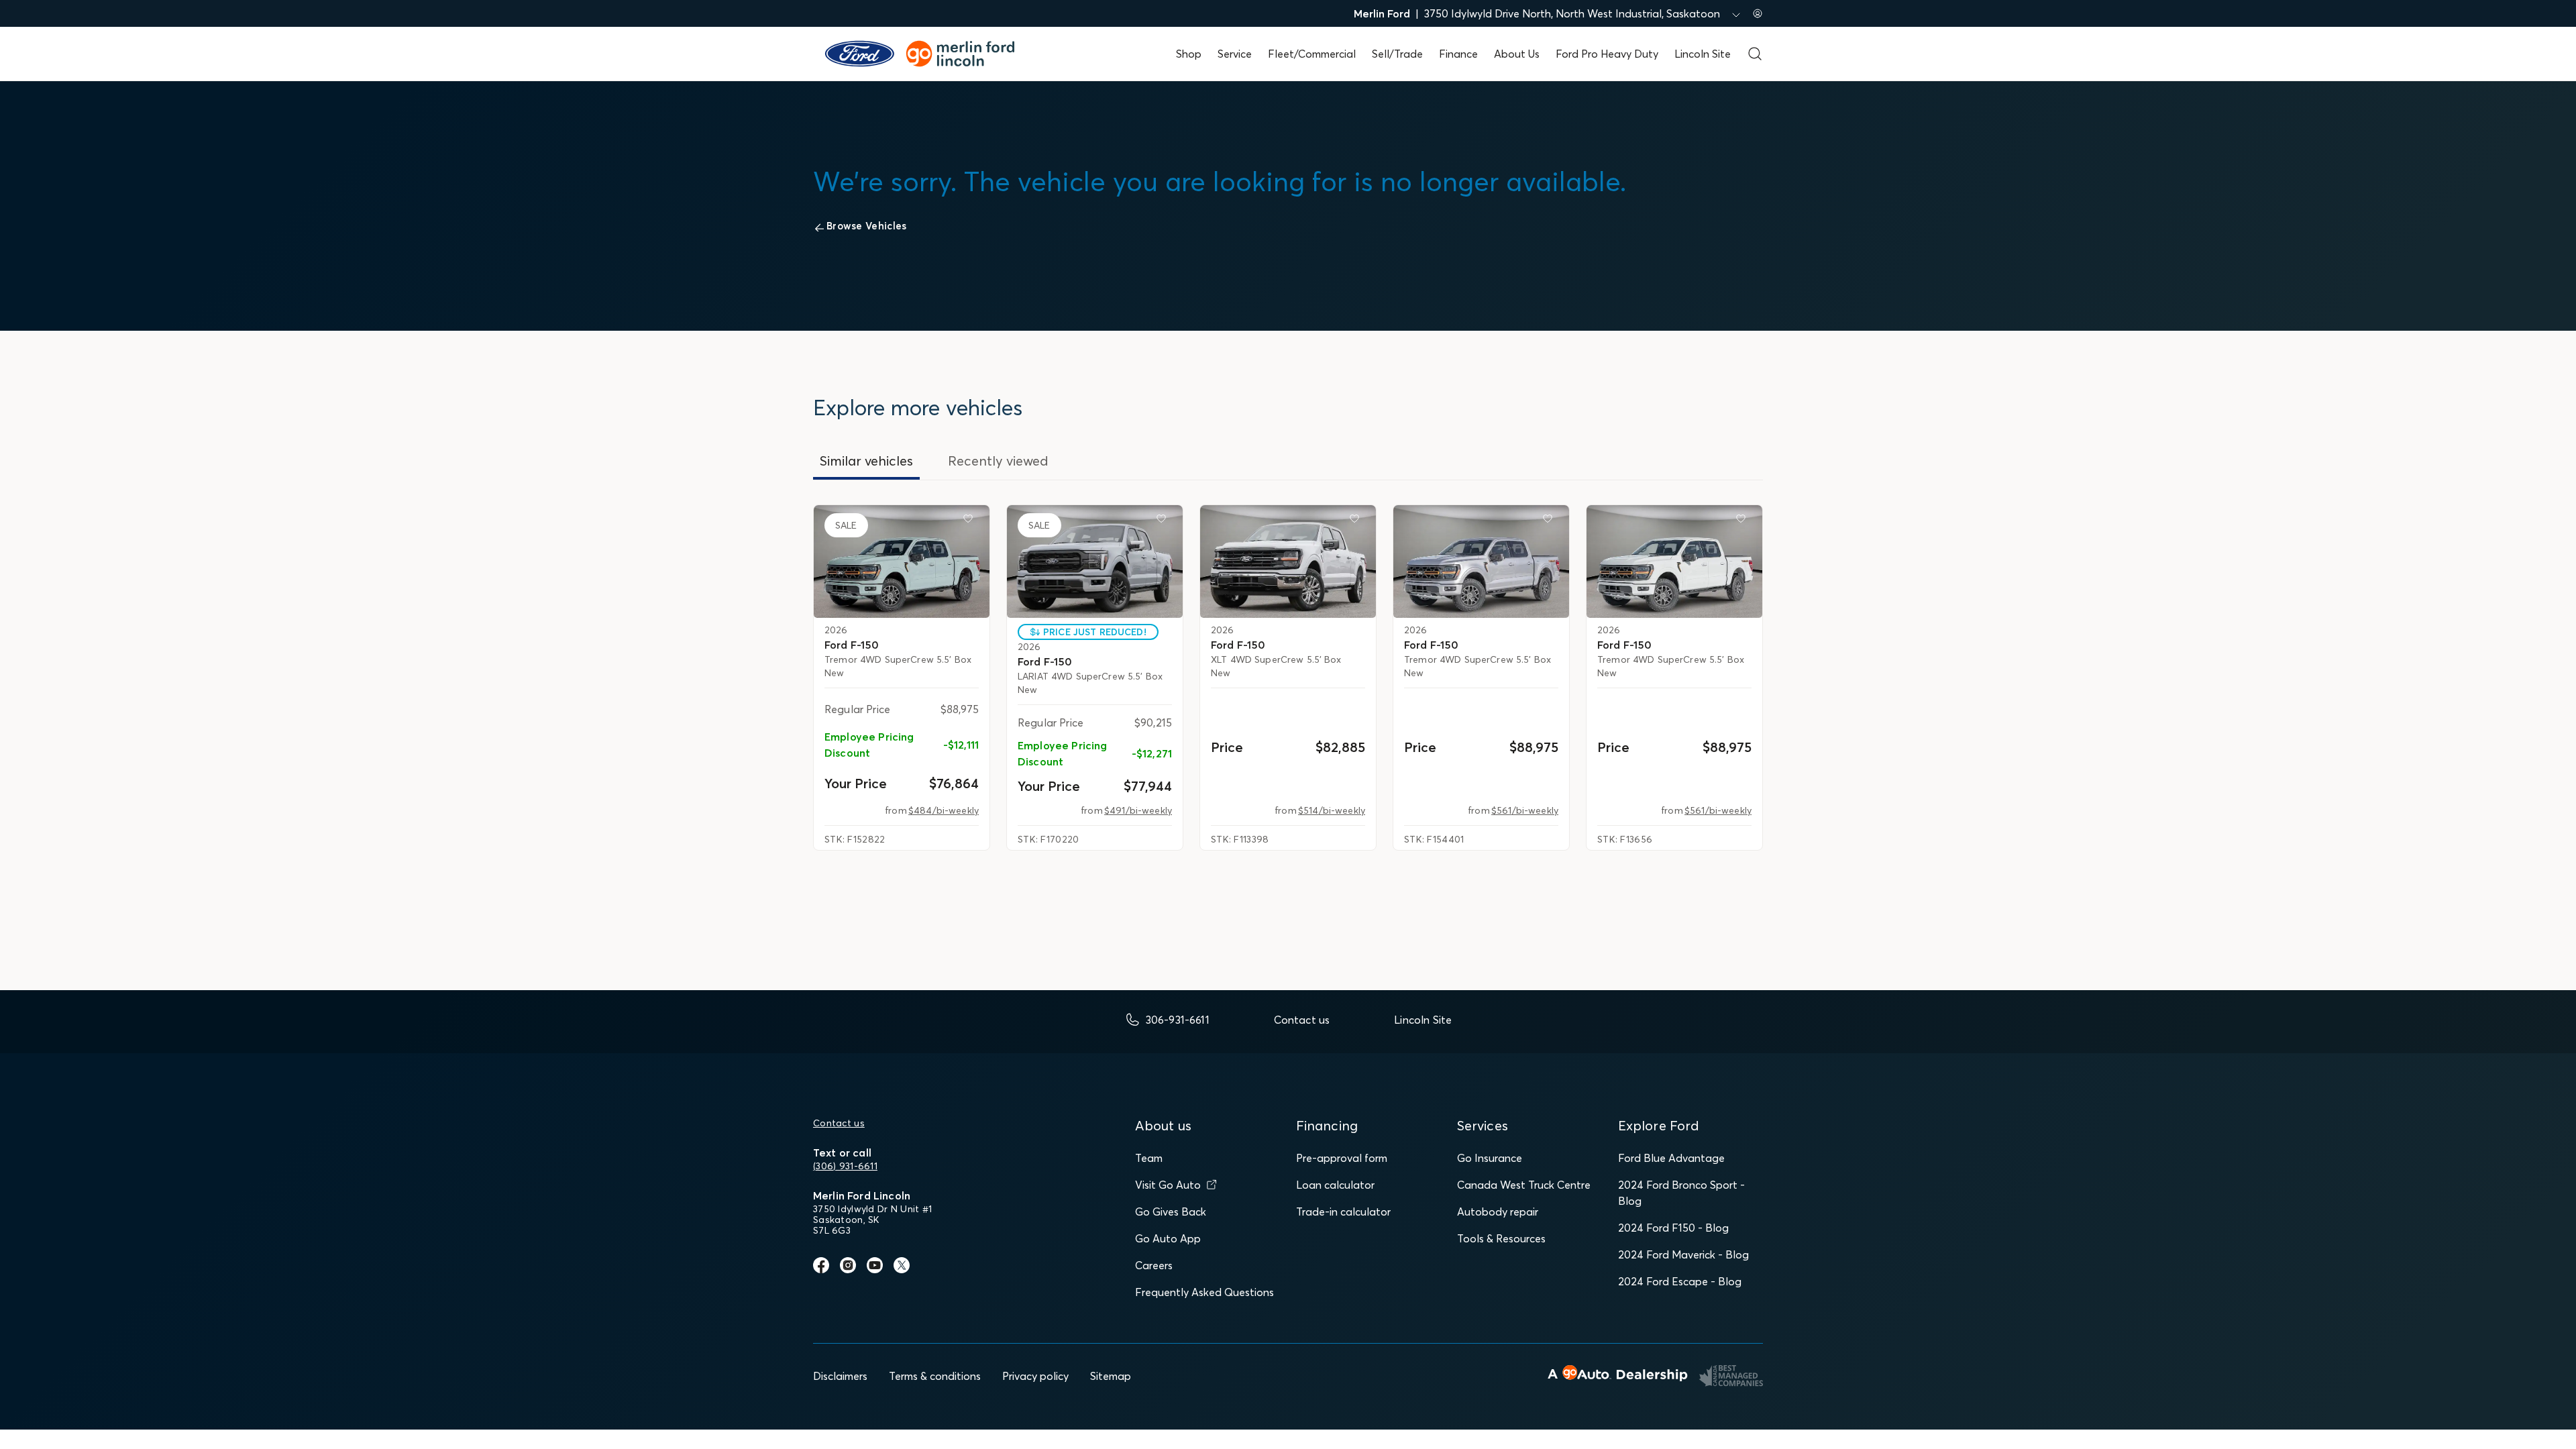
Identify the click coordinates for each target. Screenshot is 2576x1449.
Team (1149, 1158)
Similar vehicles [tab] (866, 461)
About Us (1517, 54)
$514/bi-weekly (1332, 810)
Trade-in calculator (1343, 1212)
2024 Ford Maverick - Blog (1683, 1254)
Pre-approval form (1342, 1158)
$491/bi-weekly (1138, 810)
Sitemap (1111, 1376)
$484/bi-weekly (944, 810)
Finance (1458, 54)
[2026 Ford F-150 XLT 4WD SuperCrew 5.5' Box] (1288, 561)
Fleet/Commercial (1312, 54)
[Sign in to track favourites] (971, 521)
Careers (1154, 1265)
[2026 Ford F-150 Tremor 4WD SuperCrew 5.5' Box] (902, 561)
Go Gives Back (1171, 1212)
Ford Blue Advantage (1671, 1158)
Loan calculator (1335, 1185)
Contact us (839, 1123)
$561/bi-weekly (1525, 810)
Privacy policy (1035, 1376)
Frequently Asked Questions (1204, 1292)
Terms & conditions (935, 1376)
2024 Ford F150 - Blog (1673, 1228)
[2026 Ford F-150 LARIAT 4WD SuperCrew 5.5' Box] (1095, 561)
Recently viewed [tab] (998, 461)
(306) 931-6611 (845, 1166)
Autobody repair (1498, 1212)
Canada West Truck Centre (1524, 1185)
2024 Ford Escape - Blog (1680, 1281)
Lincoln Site (1703, 54)
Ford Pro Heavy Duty (1607, 54)
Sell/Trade (1397, 54)
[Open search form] (1755, 54)
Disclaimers (840, 1376)
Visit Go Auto (1168, 1185)
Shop (1189, 54)
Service (1235, 54)
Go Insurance (1490, 1158)
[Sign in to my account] (1758, 13)
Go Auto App (1168, 1238)
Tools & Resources (1501, 1238)
